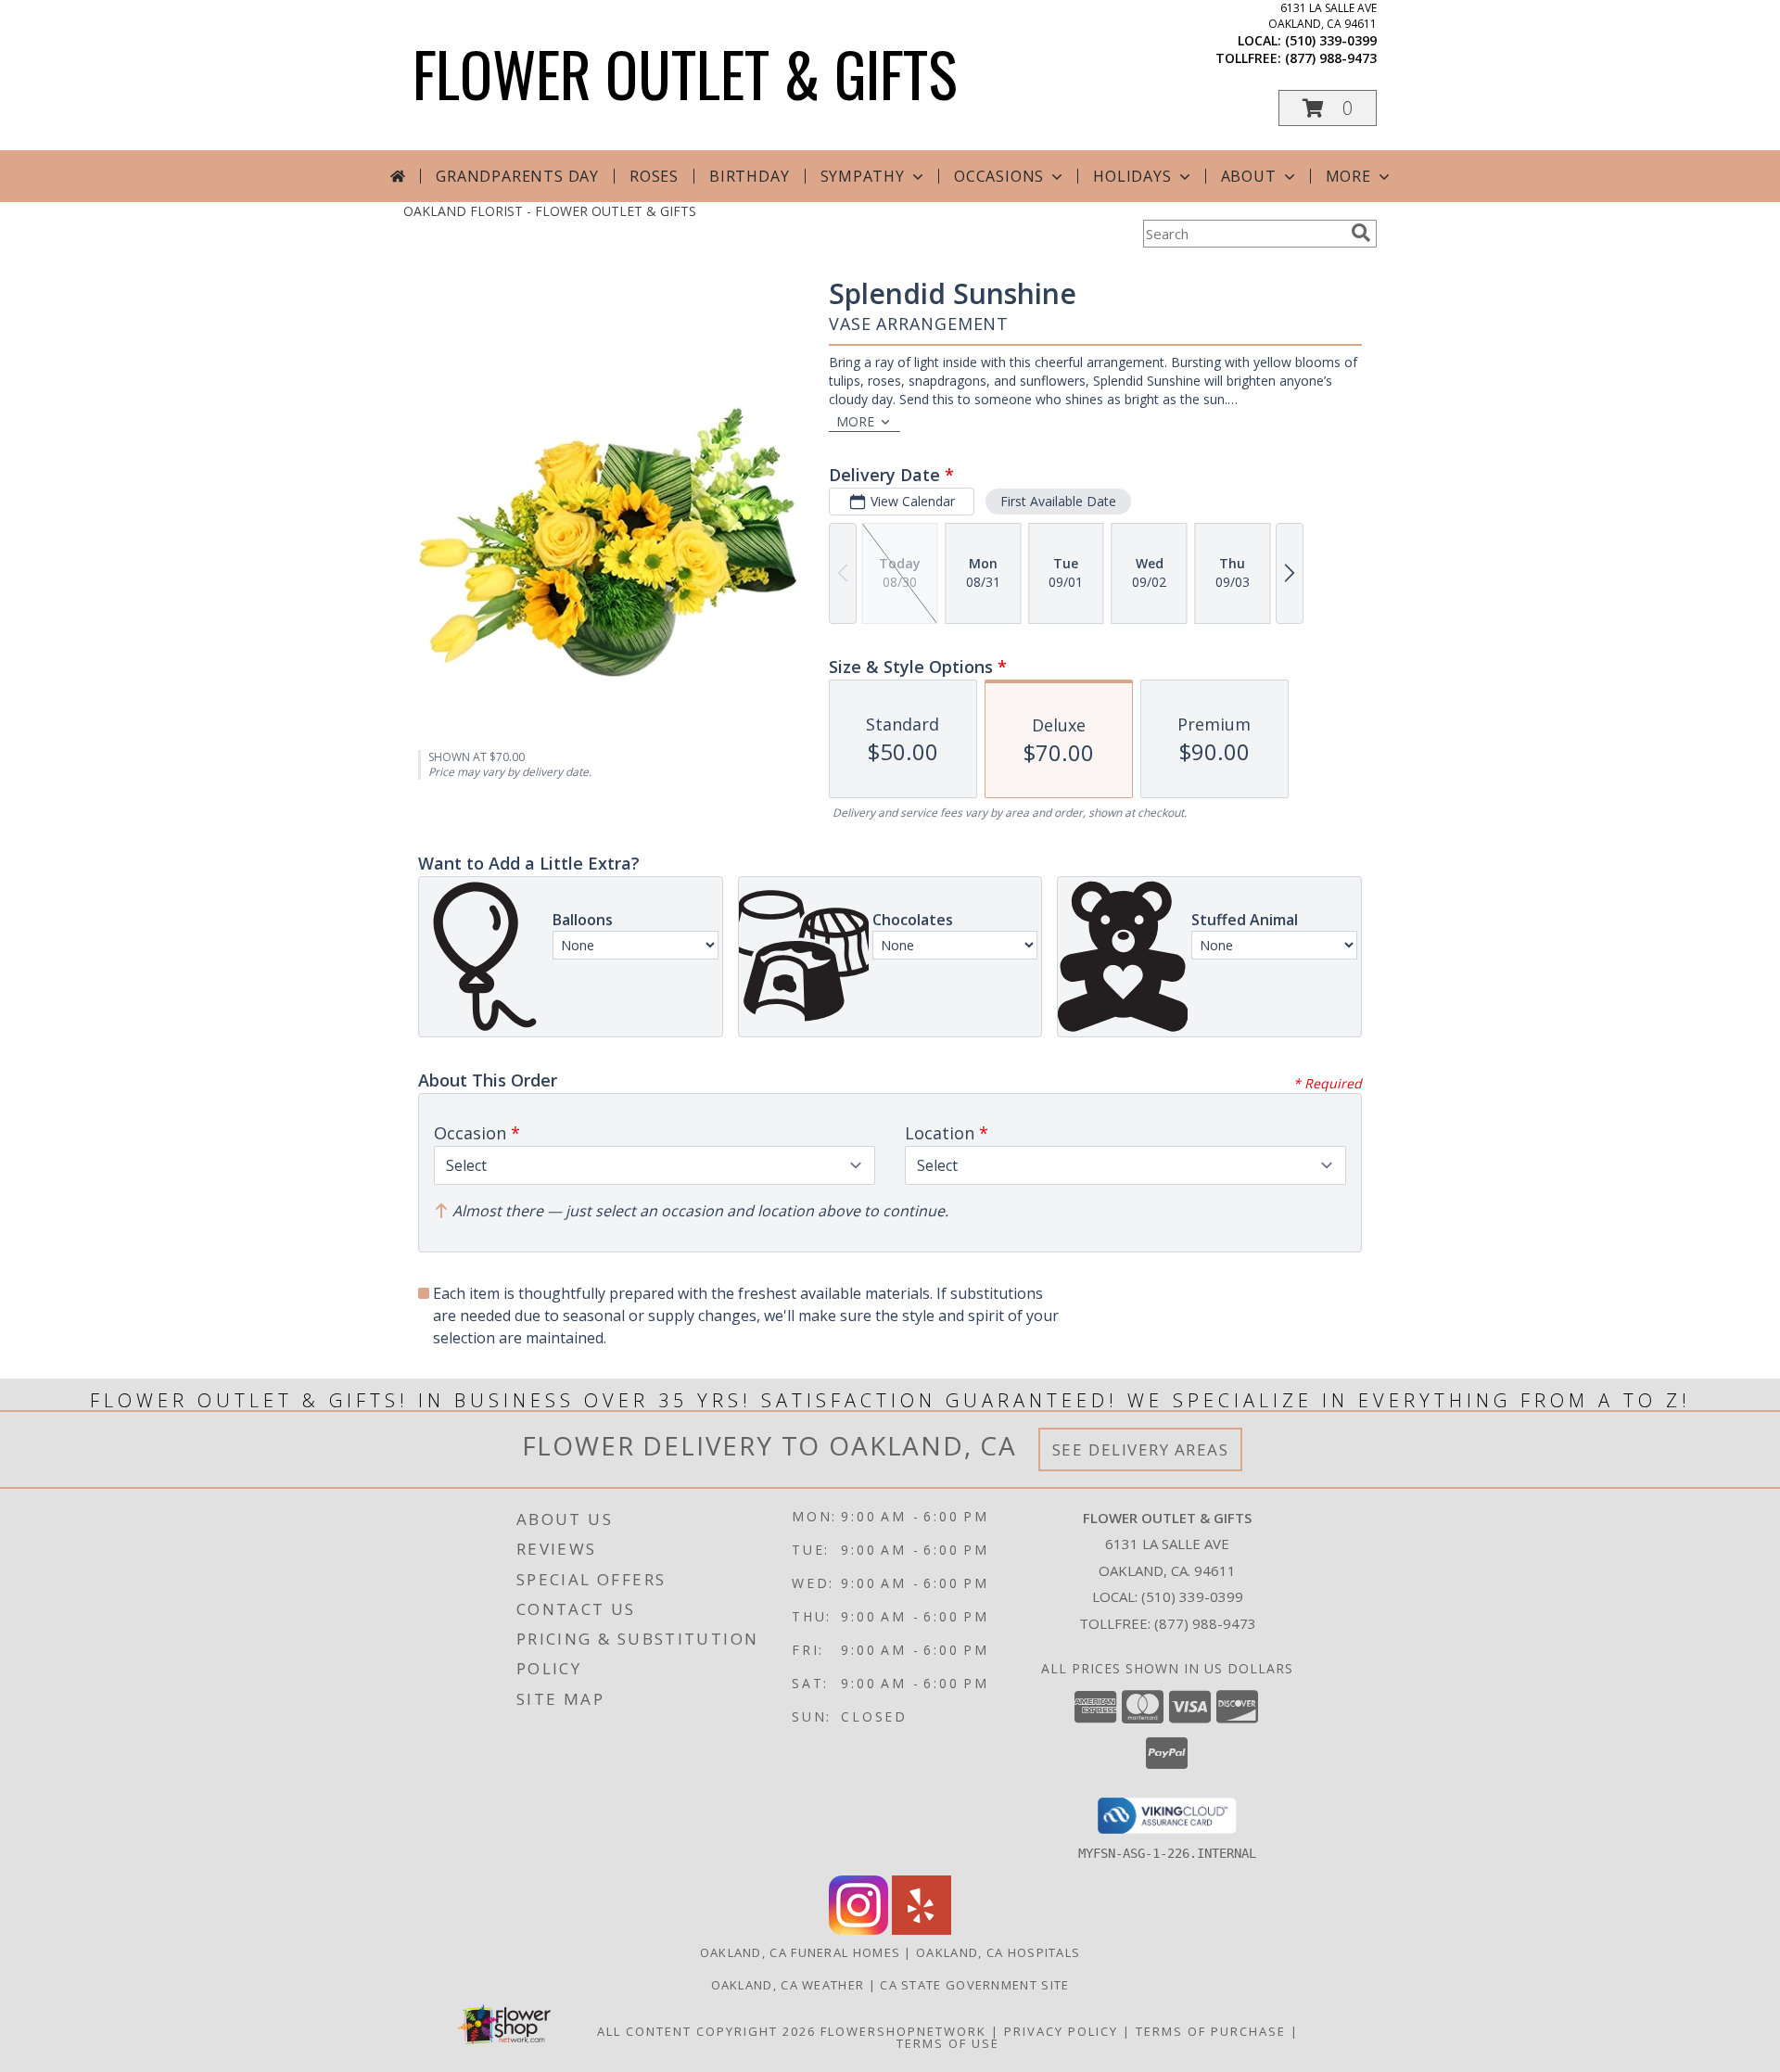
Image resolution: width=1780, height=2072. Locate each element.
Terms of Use (948, 2043)
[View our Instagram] (858, 1930)
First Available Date (1058, 501)
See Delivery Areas (1141, 1449)
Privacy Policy (1061, 2031)
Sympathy (863, 176)
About (1249, 176)
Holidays (1132, 176)
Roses (654, 176)
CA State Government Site (974, 1985)
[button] (1328, 108)
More (1348, 176)
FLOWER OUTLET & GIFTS (685, 73)
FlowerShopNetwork (903, 2031)
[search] (1361, 233)
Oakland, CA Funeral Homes (801, 1952)
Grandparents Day (517, 176)
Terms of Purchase (1211, 2031)
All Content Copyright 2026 (706, 2031)
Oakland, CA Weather (788, 1985)
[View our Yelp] (922, 1930)
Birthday (749, 176)
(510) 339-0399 (1331, 40)
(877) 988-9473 (1331, 58)
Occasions (999, 176)
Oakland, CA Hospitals (998, 1952)
